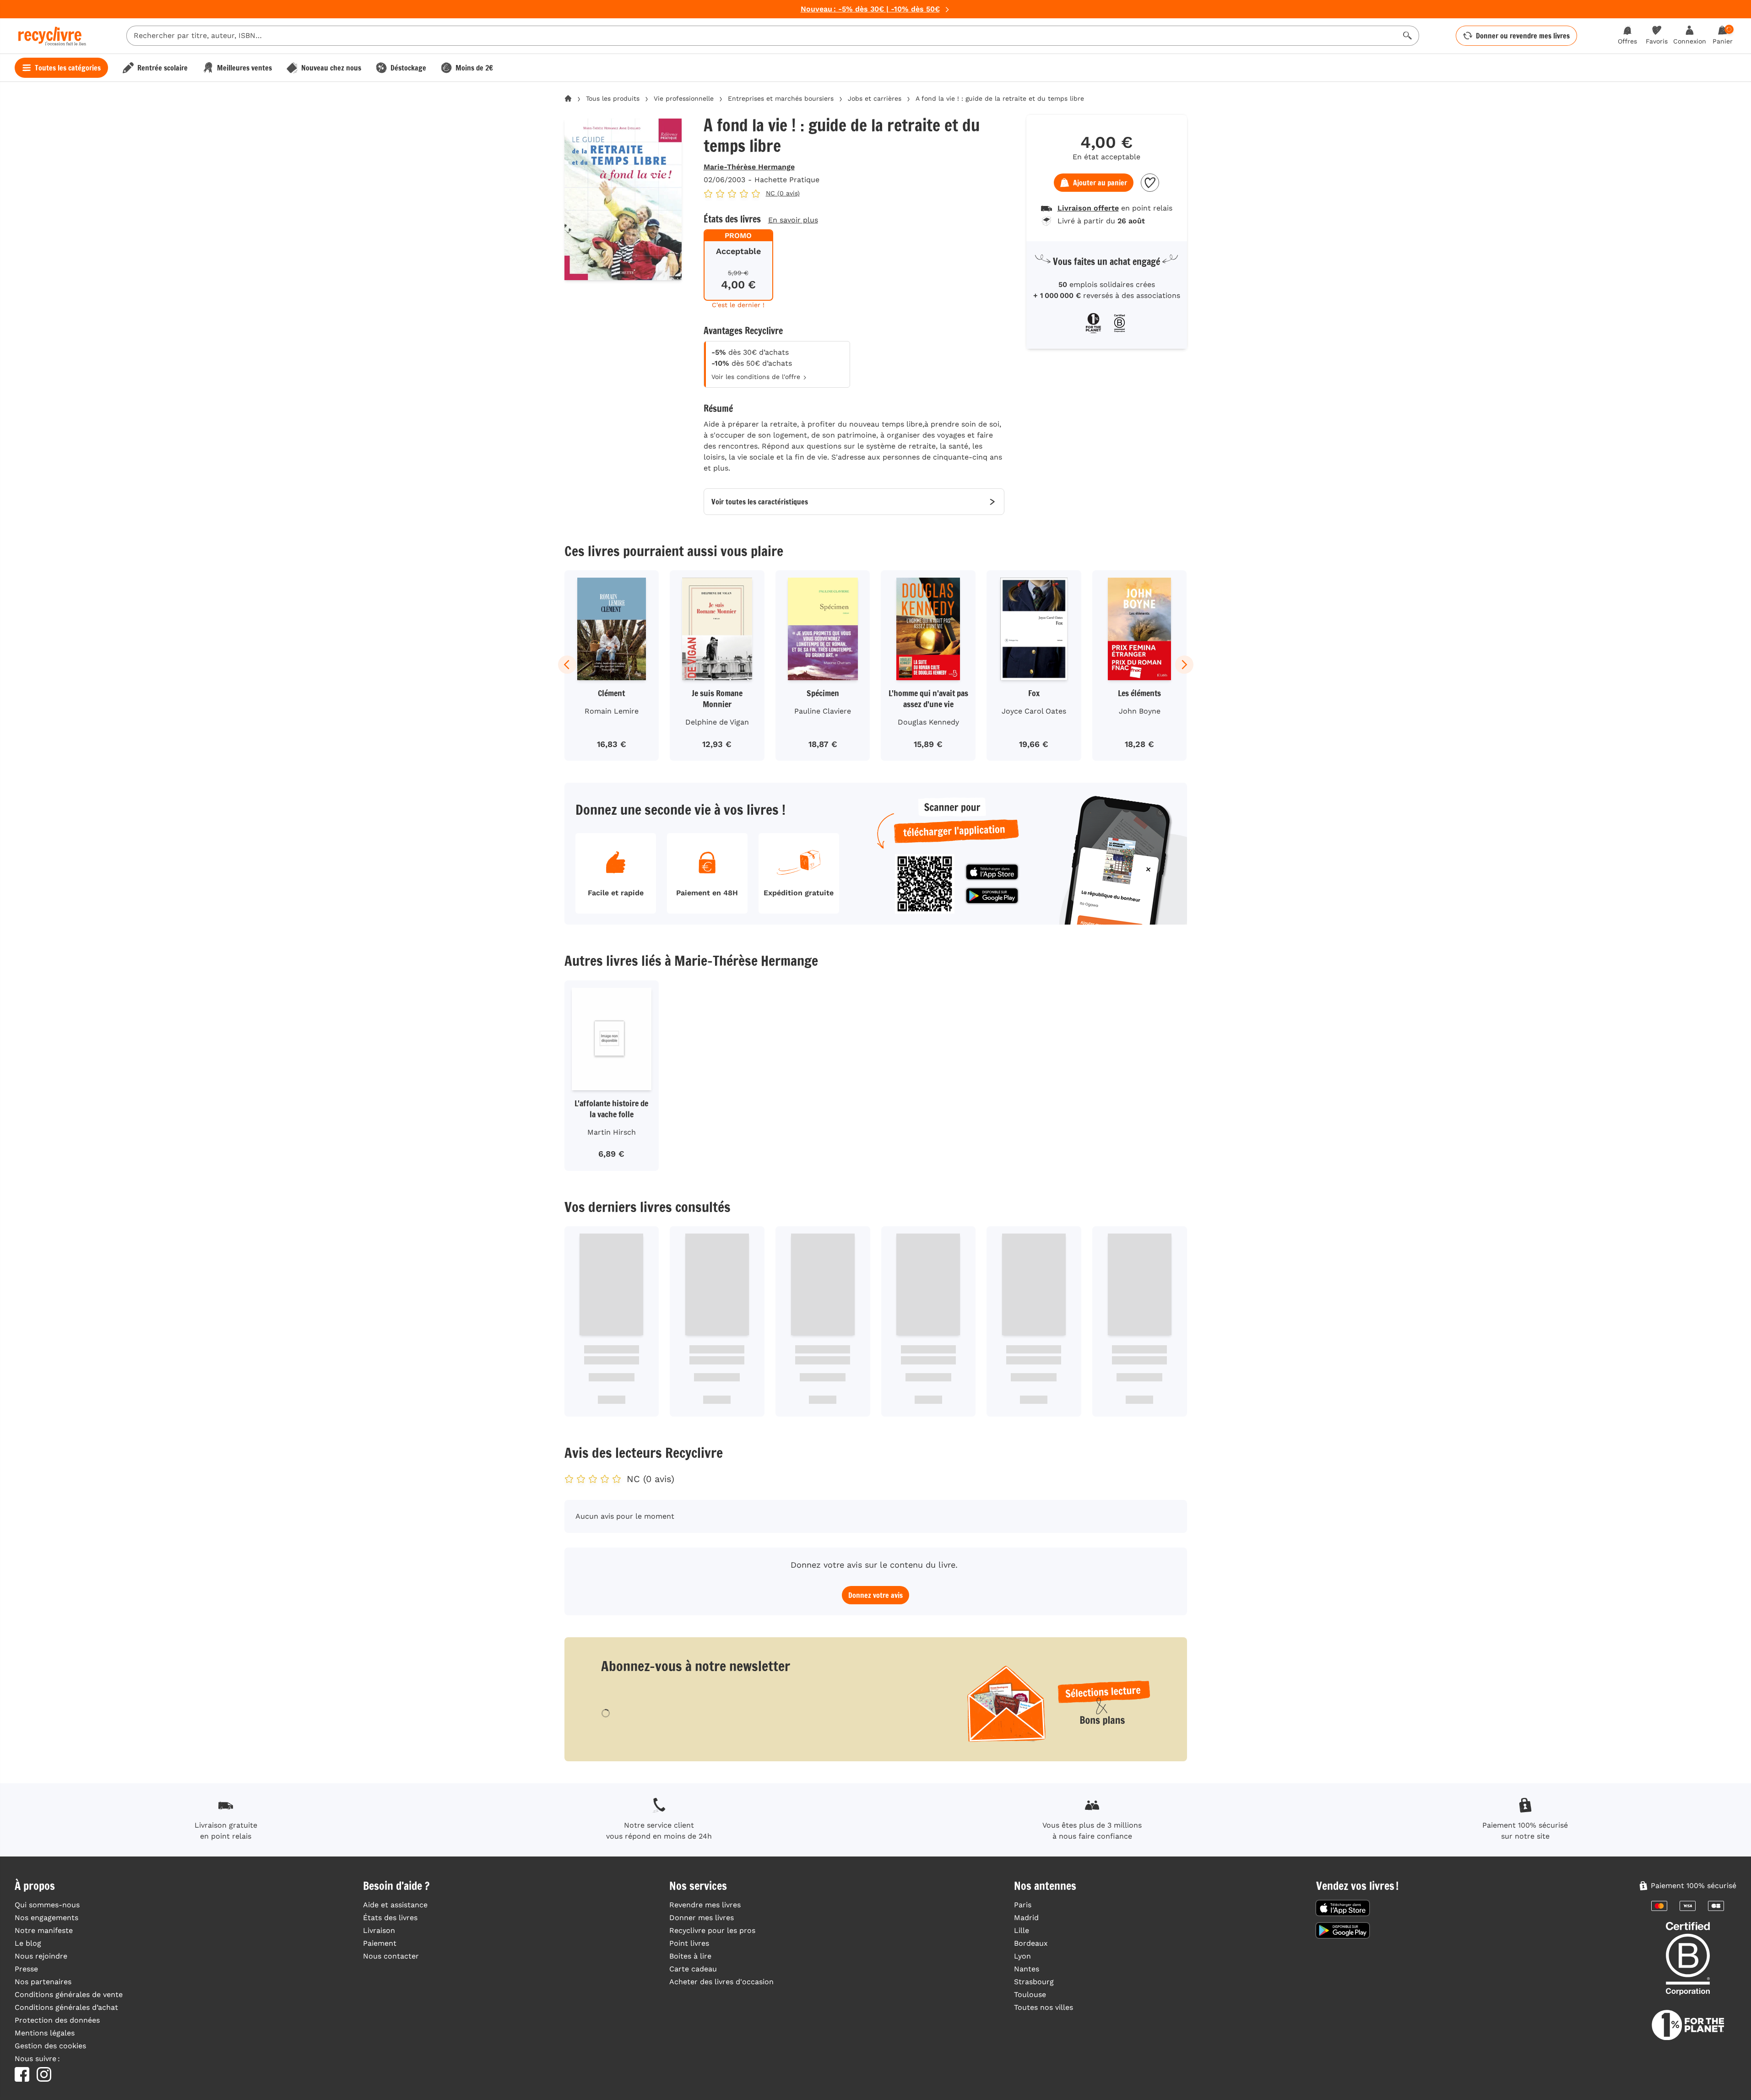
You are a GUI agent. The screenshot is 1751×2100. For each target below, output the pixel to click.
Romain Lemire (612, 711)
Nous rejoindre (41, 1956)
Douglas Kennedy (928, 722)
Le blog (28, 1943)
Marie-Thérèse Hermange (749, 167)
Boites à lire (690, 1956)
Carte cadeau (693, 1969)
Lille (1022, 1930)
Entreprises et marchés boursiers (781, 98)
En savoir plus (793, 220)
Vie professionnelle (684, 98)
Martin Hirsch (612, 1132)
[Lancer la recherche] (1408, 36)
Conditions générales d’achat (66, 2007)
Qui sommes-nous (47, 1905)
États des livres (390, 1918)
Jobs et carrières (875, 98)
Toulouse (1030, 1994)
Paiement (380, 1943)
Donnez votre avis (875, 1595)
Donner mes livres (702, 1918)
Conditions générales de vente (69, 1994)
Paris (1023, 1905)
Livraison (379, 1930)
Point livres (689, 1943)
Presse (26, 1969)
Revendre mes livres (705, 1905)
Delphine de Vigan (717, 722)
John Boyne (1140, 711)
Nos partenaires (43, 1982)
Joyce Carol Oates (1034, 711)
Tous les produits (613, 98)
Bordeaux (1031, 1943)
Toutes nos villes (1044, 2007)
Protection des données (57, 2020)
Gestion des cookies (50, 2046)
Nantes (1027, 1969)
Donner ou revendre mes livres (1523, 36)
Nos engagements (46, 1918)
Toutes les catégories (68, 68)
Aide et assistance (395, 1905)
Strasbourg (1034, 1982)
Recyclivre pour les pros (712, 1930)
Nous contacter (391, 1956)
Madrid (1026, 1918)
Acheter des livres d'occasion (721, 1982)
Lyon (1022, 1956)
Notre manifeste (44, 1930)
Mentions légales (45, 2033)
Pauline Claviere (823, 711)
